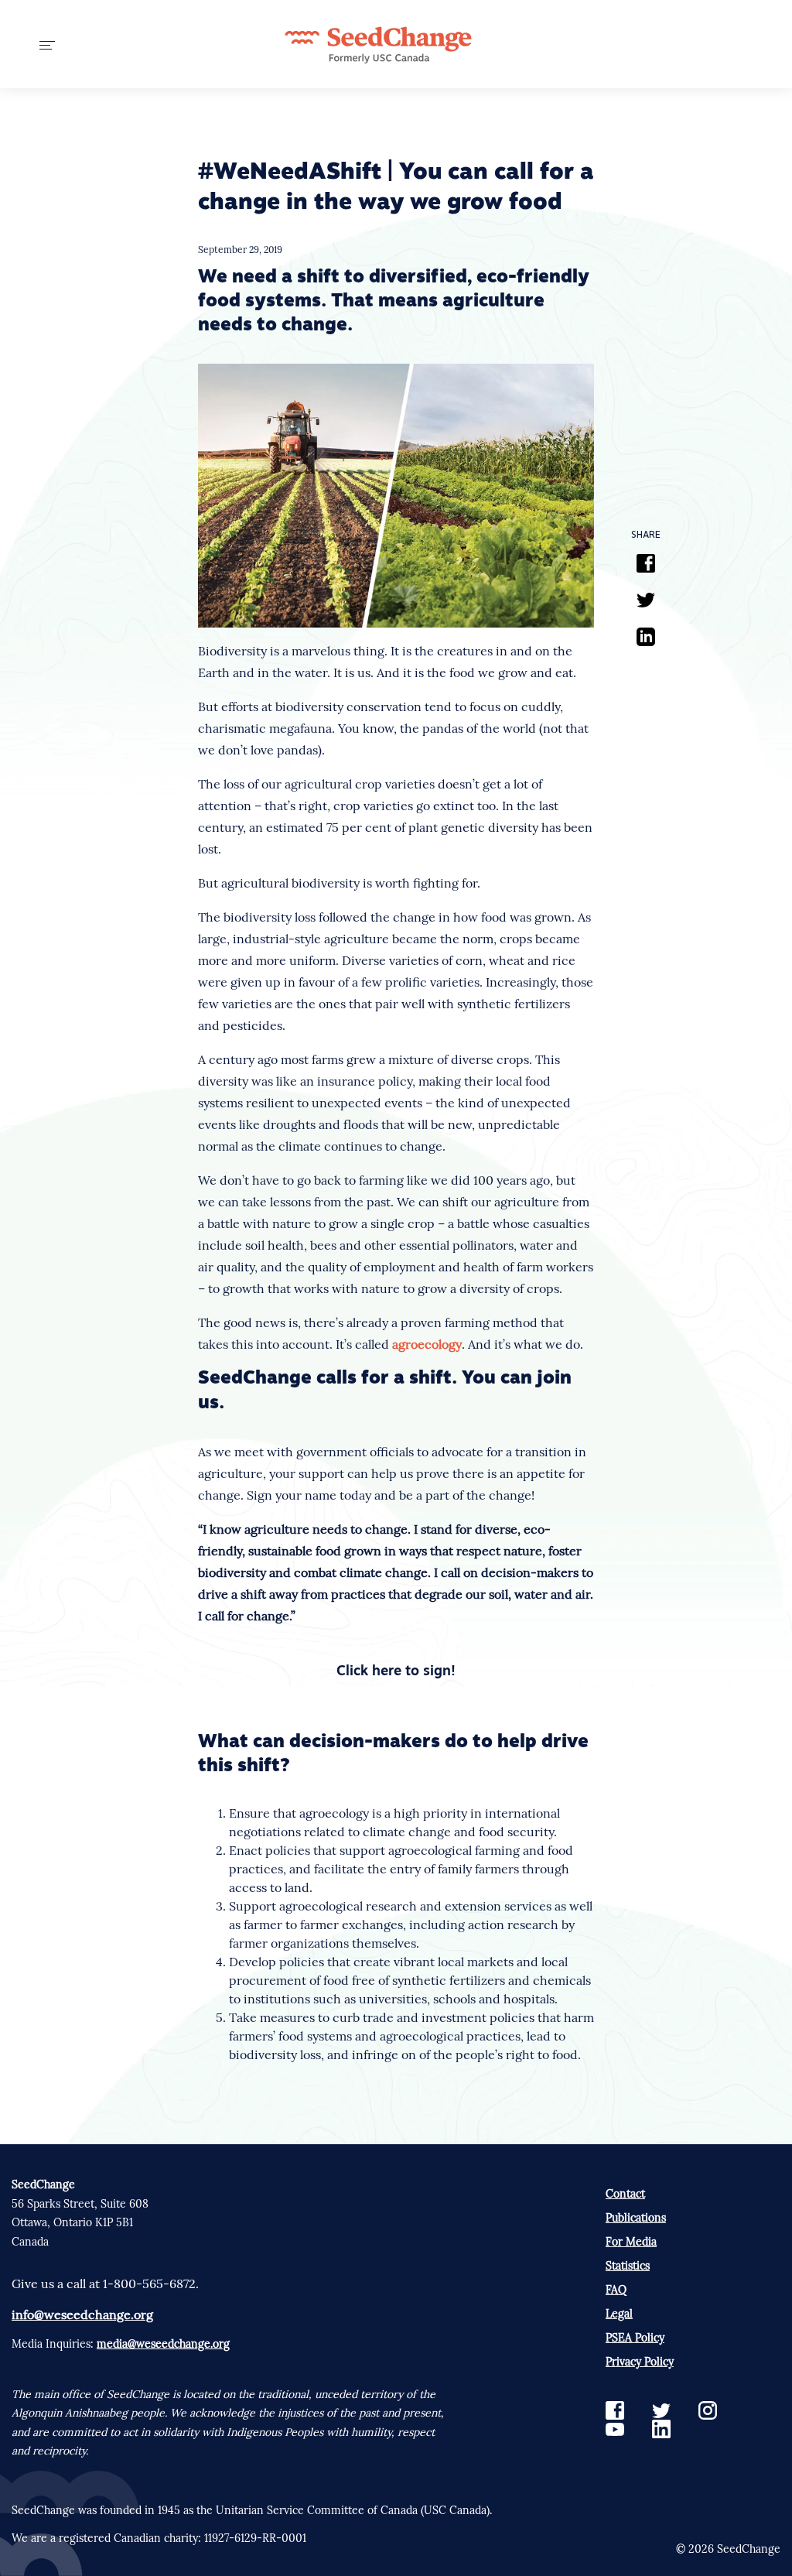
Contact (625, 2194)
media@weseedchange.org (163, 2344)
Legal (619, 2314)
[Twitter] (646, 602)
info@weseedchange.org (82, 2314)
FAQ (616, 2290)
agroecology (427, 1344)
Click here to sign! (396, 1672)
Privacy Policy (640, 2362)
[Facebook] (646, 566)
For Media (631, 2242)
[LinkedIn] (646, 639)
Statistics (628, 2266)
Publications (636, 2218)
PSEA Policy (635, 2338)
